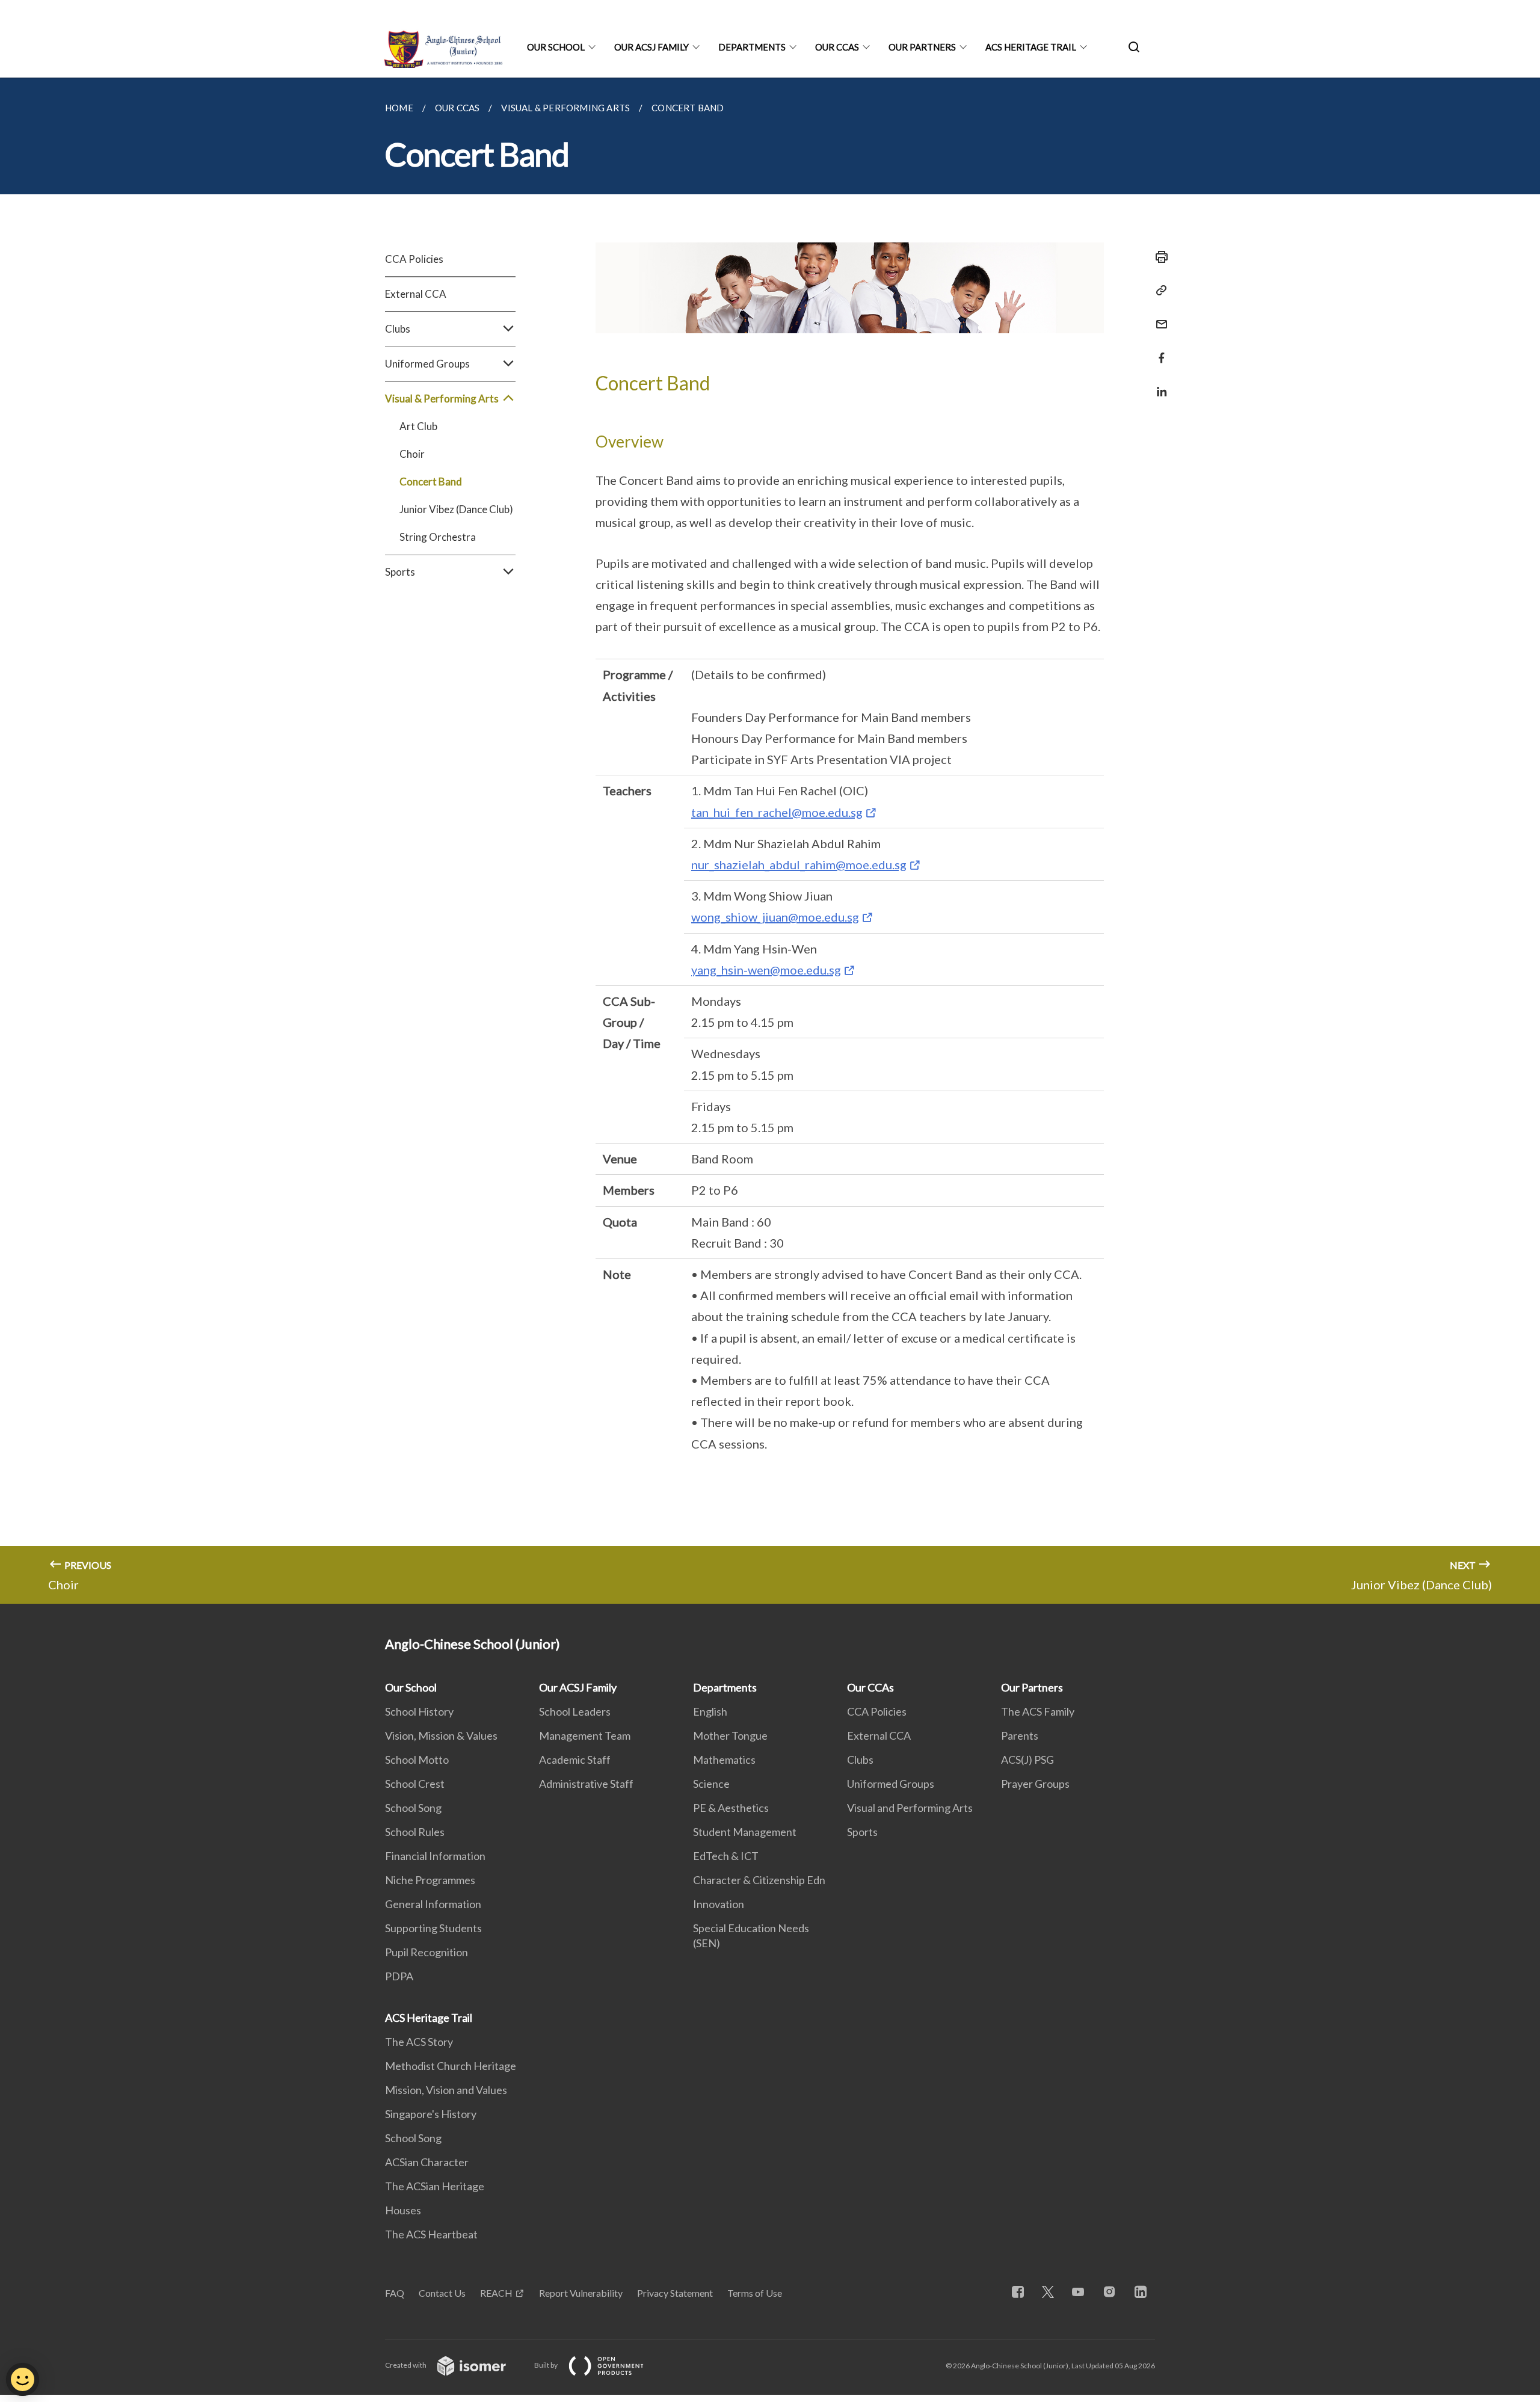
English (710, 1711)
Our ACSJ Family (651, 47)
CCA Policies (414, 259)
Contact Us (442, 2293)
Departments (752, 47)
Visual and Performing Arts (910, 1808)
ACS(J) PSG (1027, 1760)
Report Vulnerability (581, 2293)
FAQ (395, 2293)
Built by (547, 2365)
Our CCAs (837, 47)
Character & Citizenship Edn (759, 1880)
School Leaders (575, 1711)
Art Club (418, 426)
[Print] (1158, 257)
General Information (433, 1904)
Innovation (719, 1904)
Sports (862, 1832)
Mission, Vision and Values (446, 2090)
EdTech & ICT (726, 1856)
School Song (413, 1808)
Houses (403, 2210)
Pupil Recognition (427, 1952)
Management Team (585, 1735)
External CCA (416, 294)
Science (711, 1784)
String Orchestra (438, 537)
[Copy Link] (1158, 291)
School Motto (417, 1760)
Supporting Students (433, 1928)
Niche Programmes (430, 1880)
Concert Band (431, 482)
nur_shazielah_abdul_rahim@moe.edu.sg (799, 864)
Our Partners (922, 47)
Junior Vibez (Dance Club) (456, 509)
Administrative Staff (586, 1784)
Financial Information (435, 1856)
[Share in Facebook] (1158, 350)
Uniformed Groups (891, 1784)
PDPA (399, 1976)
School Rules (415, 1832)
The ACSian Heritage (435, 2186)
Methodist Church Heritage (451, 2066)
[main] (770, 841)
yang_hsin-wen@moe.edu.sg (766, 970)
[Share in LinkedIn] (1158, 384)
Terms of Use (755, 2293)
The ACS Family (1038, 1711)
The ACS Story (419, 2042)
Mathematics (724, 1760)
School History (419, 1711)
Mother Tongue (730, 1735)
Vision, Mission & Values (441, 1735)
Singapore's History (431, 2114)
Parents (1020, 1735)
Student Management (745, 1832)
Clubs (860, 1760)
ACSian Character (427, 2162)
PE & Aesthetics (731, 1808)
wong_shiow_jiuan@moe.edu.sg (775, 917)
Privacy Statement (675, 2293)
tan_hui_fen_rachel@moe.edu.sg (777, 812)
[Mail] (1158, 317)
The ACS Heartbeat (431, 2234)
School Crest (415, 1784)
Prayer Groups (1035, 1784)
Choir (412, 454)
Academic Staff (575, 1760)
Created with (406, 2365)
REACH (496, 2293)
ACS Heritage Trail (1031, 47)
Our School (556, 47)
